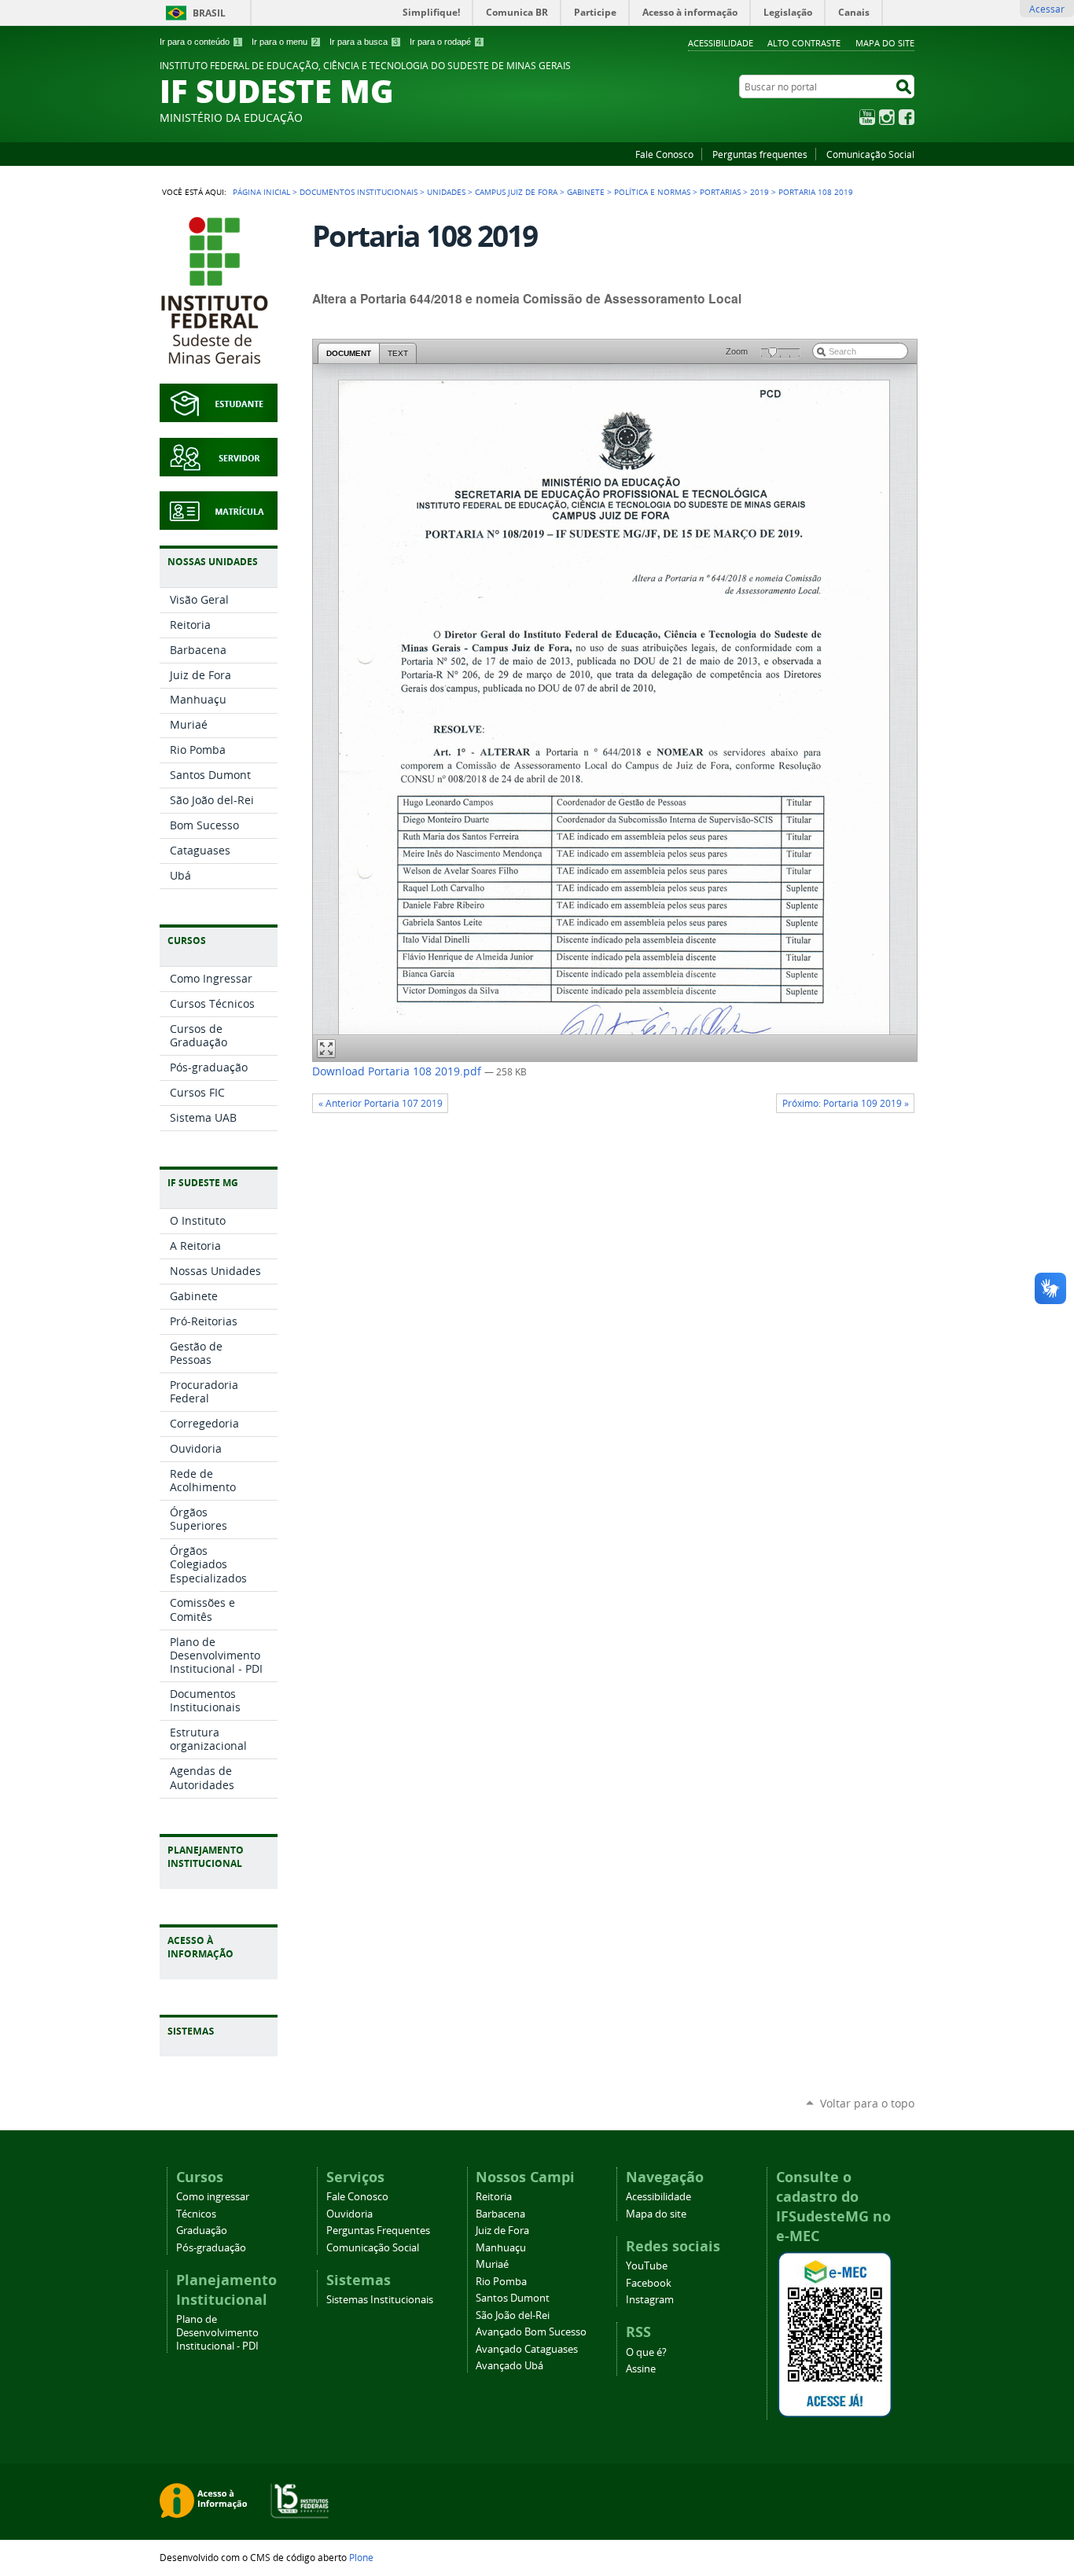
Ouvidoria (349, 2214)
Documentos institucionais (359, 192)
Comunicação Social (870, 154)
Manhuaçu (501, 2248)
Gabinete (586, 192)
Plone (361, 2557)
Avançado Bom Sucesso (531, 2332)
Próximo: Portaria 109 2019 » (846, 1103)
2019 (760, 192)
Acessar (1047, 9)
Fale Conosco (664, 154)
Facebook (907, 117)
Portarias (720, 192)
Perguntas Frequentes (378, 2231)
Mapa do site (885, 43)
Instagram (887, 117)
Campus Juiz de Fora (516, 192)
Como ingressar (213, 2197)
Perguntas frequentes (760, 154)
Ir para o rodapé (445, 42)
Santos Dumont (513, 2298)
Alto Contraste (804, 43)
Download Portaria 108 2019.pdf (398, 1071)
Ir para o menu (285, 42)
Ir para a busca (364, 42)
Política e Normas (652, 192)
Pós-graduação (211, 2248)
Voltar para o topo (867, 2103)
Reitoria (494, 2197)
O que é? (646, 2352)
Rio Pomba (501, 2282)
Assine (641, 2369)
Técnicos (196, 2214)
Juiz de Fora (502, 2231)
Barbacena (500, 2214)
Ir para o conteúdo (200, 42)
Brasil (209, 13)
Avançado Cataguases (527, 2349)
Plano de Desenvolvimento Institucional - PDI (217, 2333)
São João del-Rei (513, 2315)
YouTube (867, 117)
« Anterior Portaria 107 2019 (381, 1103)
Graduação (202, 2231)
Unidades (446, 192)
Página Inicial (261, 192)
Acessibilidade (721, 43)
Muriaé (492, 2264)
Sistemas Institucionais (380, 2300)
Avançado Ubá (509, 2366)
